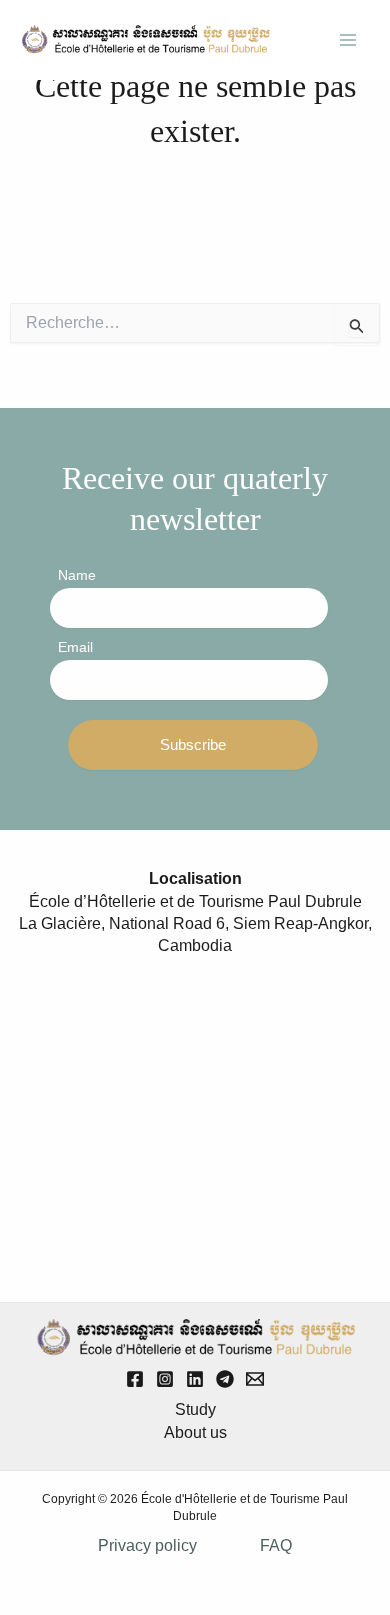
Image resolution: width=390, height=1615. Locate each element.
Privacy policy (147, 1545)
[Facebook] (135, 1379)
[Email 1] (255, 1379)
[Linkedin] (195, 1379)
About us (195, 1432)
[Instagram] (165, 1379)
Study (195, 1409)
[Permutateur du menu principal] (348, 40)
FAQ (276, 1545)
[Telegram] (225, 1379)
